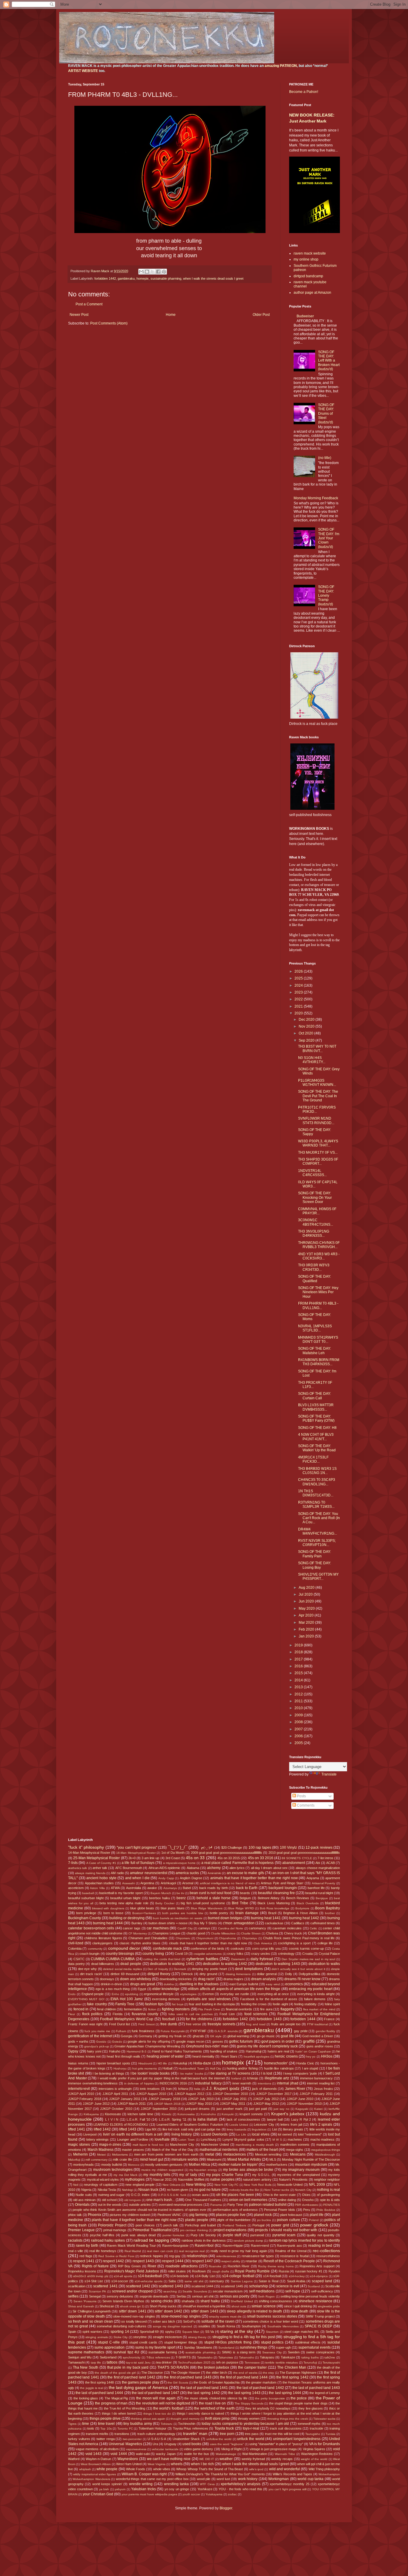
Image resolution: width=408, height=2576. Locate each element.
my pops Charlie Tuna (225, 2175)
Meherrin (80, 2154)
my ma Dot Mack (125, 2175)
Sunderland (226, 2348)
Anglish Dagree (191, 1878)
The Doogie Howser (185, 2373)
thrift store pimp (217, 2419)
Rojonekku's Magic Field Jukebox (132, 2271)
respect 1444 (173, 2261)
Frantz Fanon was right (85, 2024)
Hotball (167, 2068)
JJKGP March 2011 (132, 2104)
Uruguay (170, 2444)
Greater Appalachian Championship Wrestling (147, 2046)
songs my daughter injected (172, 2326)
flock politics (92, 2014)
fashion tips (154, 2004)
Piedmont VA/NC (169, 2215)
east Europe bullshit (244, 1984)
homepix (143, 278)
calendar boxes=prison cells (91, 1928)
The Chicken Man (292, 2367)
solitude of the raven (218, 2321)
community (95, 1949)
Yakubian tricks (144, 2489)
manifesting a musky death (255, 2145)
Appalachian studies (99, 1883)
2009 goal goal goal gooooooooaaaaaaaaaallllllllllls (227, 1853)
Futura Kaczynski (173, 2031)
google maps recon (190, 2041)
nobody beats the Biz (244, 2190)
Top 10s (106, 2429)
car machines (158, 1928)
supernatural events (315, 2347)
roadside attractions (182, 2266)
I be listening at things (108, 2073)
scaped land (322, 2281)
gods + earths (78, 2041)
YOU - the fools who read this (240, 2489)
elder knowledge (166, 1989)
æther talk (100, 1868)
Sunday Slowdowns (198, 2347)
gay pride (301, 2031)
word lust (223, 2479)
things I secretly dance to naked (201, 2413)
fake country (97, 2004)
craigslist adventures (208, 1954)
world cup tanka (310, 2479)
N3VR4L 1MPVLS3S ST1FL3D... (315, 1328)
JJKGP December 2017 (274, 2094)
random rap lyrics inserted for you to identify (304, 2240)
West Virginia (157, 2464)
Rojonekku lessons (82, 2271)
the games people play (141, 2382)
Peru (307, 2210)
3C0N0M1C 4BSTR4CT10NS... (316, 1222)
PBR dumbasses (306, 2205)
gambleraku (126, 278)
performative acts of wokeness (235, 2210)
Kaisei (318, 2109)
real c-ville (76, 2251)
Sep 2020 (307, 1040)
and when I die (137, 1878)
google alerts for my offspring (149, 2041)
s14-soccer (120, 2281)
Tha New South (86, 2367)
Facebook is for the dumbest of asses (269, 1999)
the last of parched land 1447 (155, 2393)
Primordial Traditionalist (152, 2230)
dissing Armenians (238, 1974)
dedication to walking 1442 (225, 1964)
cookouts (237, 1949)
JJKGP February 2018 (85, 2099)
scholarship (259, 2286)
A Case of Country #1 (101, 1863)
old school (109, 2200)
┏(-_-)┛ (207, 1848)
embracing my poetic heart (310, 1989)
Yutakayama (214, 2494)
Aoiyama (313, 1878)
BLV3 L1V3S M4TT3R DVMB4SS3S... (316, 1407)
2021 (299, 1006)
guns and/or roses (320, 2046)
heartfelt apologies (257, 2057)
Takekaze (288, 2357)
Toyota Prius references (191, 2428)
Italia (197, 2089)
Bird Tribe (240, 1903)
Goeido (101, 2042)
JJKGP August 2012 (189, 2094)
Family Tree (125, 2004)
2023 (299, 992)
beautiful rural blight (319, 1893)
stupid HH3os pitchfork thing (228, 2342)
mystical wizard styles (103, 2179)
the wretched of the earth (214, 2408)
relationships (197, 2256)
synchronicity (132, 2357)
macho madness (323, 2139)
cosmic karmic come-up (306, 1949)
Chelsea (272, 1933)
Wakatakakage (226, 2454)
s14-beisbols (180, 2276)
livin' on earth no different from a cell (133, 2134)
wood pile (204, 2479)
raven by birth (87, 2246)
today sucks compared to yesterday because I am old (245, 2424)
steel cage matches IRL (302, 2332)
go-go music (266, 2036)
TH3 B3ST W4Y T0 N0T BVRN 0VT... (317, 1049)
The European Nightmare (298, 2373)
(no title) (325, 458)
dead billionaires (103, 1964)
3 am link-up (150, 1858)
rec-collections (326, 2251)
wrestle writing (141, 2484)
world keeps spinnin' (107, 2484)
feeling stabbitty (305, 2004)
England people (93, 1994)
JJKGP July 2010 (201, 2099)
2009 (299, 1715)
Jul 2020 (306, 1594)
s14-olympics (319, 2276)
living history (182, 2134)
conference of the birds (207, 1949)
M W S (277, 2140)
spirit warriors (92, 2332)
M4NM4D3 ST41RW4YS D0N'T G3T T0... (318, 1340)
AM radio (117, 1873)
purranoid (257, 2235)
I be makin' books (191, 2074)
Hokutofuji (180, 2063)
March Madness (101, 2150)
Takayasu (267, 2357)
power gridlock (314, 2225)
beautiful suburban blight (86, 1898)
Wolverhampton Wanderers (91, 2479)
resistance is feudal (294, 2256)
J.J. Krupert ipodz (223, 2088)
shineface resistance (316, 2301)
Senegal (95, 2296)
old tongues (132, 2200)
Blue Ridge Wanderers (207, 1908)
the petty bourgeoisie (270, 2398)
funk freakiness (143, 2031)
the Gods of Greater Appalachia (217, 2382)
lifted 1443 (128, 2129)
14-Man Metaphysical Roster (89, 1853)
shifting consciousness (276, 2301)
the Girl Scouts (178, 2383)
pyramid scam (284, 2235)
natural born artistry (257, 2179)
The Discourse (152, 2373)
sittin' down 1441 (133, 2311)
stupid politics (272, 2342)
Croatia (307, 1954)
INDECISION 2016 (173, 2083)
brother (330, 1913)
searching (170, 2291)
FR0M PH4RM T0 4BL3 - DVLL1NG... (318, 1305)
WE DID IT (207, 2459)
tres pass (252, 2434)
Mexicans (298, 2154)
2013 (299, 1687)
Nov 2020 (307, 1026)
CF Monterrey (138, 1933)
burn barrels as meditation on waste (178, 1918)
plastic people (197, 2220)
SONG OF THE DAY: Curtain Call (315, 1396)
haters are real (278, 2051)
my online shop (306, 259)
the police (299, 2398)
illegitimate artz (277, 2078)
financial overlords (239, 2009)
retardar (251, 2261)
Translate (329, 1774)
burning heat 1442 (304, 1918)
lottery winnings (98, 2139)
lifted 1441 (77, 2129)
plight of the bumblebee (234, 2220)
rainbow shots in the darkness (204, 2240)
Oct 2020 (306, 1033)
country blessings (120, 1954)
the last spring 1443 (244, 2393)
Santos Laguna (242, 2281)
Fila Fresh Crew (209, 2009)
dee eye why (87, 1969)
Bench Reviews (298, 1898)
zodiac (232, 2494)
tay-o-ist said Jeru (138, 2363)
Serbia (181, 2296)
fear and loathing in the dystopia (212, 2004)
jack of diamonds (264, 2089)
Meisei (101, 2155)
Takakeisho (205, 2357)
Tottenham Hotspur (153, 2428)
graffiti (309, 2041)
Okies (306, 2195)
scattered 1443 (171, 2286)
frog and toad (256, 2024)
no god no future (207, 2190)
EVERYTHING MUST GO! (86, 1999)
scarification (77, 2286)
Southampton (251, 2326)
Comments (305, 1805)
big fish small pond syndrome (203, 1903)
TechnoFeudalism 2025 (194, 2363)
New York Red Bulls (258, 2185)
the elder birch (217, 2373)
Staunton (272, 2332)
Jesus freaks (323, 2089)
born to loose (113, 1913)
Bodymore (302, 1908)
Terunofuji (310, 2363)
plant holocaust (291, 2215)
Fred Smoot (147, 2024)
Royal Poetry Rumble (252, 2271)
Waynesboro (128, 2459)
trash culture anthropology (156, 2434)
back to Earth (247, 1888)
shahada (188, 2301)
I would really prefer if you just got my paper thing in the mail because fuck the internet (161, 2078)
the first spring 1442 (292, 2377)
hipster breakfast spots (113, 2063)
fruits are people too (286, 2024)
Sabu (172, 2281)
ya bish (104, 2489)
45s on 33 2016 (261, 1858)
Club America (263, 1943)
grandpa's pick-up (96, 2046)
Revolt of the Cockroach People (289, 2261)
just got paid (258, 2109)
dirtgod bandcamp (308, 276)
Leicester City (264, 2125)
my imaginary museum (301, 2170)
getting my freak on (172, 2036)
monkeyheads (83, 2165)
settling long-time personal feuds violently (310, 2296)
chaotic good (196, 1933)
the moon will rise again (156, 2398)
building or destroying (127, 1918)
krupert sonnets (251, 2114)
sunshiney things (254, 2347)
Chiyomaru (183, 1938)
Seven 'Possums (85, 2301)
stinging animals (97, 2337)
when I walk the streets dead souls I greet (213, 278)
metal (210, 2154)
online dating (287, 2200)
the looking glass (86, 2398)
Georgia (126, 2036)
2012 (299, 1694)
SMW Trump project (320, 2316)
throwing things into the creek (288, 2419)
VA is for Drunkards (325, 2444)
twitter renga (106, 2439)
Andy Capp (166, 1878)
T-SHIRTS (183, 2357)
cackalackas (274, 1923)
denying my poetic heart (209, 1969)
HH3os (327, 2056)
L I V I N (112, 2119)
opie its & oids (330, 2200)
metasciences (235, 2154)
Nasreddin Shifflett (191, 2179)
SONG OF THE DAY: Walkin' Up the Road (317, 1448)
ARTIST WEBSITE (83, 71)
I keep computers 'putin (300, 2073)
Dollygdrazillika (309, 1974)
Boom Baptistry (328, 1908)
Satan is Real (269, 2281)
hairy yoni (94, 2051)
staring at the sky (237, 2331)
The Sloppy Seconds (249, 2403)
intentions (264, 2083)
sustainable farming (163, 2352)
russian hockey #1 (309, 2271)
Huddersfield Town (191, 2068)
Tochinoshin (187, 2424)
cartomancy (257, 1928)
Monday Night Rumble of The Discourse (311, 2159)
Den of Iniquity (158, 1969)
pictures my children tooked (130, 2215)
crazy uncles (261, 1954)
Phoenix (95, 2215)
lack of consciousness (243, 2119)
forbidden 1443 (269, 2019)
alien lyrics (237, 1868)
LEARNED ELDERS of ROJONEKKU (121, 2125)
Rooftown (199, 2271)
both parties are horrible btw (183, 1913)
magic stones (79, 2145)
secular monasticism (228, 2291)
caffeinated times (323, 1923)
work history (248, 2479)
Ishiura (183, 2089)
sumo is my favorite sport (155, 2347)
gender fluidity (326, 2031)
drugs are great (143, 1984)
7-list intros (325, 1858)
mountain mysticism (311, 2165)
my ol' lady (188, 2175)
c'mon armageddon (238, 1923)
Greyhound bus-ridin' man (207, 2046)
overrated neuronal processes (181, 2205)
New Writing (196, 2185)
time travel (106, 2424)
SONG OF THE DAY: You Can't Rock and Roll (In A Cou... (319, 1518)
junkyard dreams (197, 2109)
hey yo (311, 2057)
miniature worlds (185, 2159)
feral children (106, 2009)
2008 (299, 1722)
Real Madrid (133, 2251)
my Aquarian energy (203, 2170)
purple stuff (232, 2235)
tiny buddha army (138, 2424)
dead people (131, 1964)
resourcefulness (328, 2256)
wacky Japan (166, 2454)
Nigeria (86, 2190)
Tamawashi (76, 2362)
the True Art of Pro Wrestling (125, 2408)
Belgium (245, 1898)
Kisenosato (113, 2114)
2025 (299, 978)
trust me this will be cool (282, 2434)
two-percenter (132, 2439)
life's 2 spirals (321, 2125)
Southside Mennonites (283, 2326)
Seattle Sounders (195, 2291)
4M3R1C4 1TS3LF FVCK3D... (313, 1459)
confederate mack (167, 1949)
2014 (299, 1680)
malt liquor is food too (148, 2145)
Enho (115, 1994)
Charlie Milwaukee (223, 1933)
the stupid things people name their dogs (298, 2403)
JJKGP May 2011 (233, 2104)
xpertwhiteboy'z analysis (241, 2484)
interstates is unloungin (115, 2089)
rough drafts (221, 2271)
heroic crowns (286, 2056)
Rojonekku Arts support (317, 2266)
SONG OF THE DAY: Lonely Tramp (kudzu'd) (326, 596)
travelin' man (195, 2433)
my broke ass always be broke (248, 2170)
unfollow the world (219, 2439)
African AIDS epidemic (165, 1868)
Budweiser (305, 316)
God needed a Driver (318, 2036)
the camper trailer (252, 2367)
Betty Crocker (165, 1903)
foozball (169, 2019)
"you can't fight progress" (137, 1848)
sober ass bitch (164, 2321)
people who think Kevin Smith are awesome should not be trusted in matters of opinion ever (139, 2210)
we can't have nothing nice (169, 2459)
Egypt (142, 1989)
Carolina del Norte (231, 1928)
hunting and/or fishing (242, 2068)
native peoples (222, 2179)
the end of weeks (245, 2373)
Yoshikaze (205, 2489)
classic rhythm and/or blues (140, 1943)
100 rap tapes (260, 1848)
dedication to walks (324, 1964)
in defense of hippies (139, 2083)
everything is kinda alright (316, 1994)
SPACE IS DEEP (318, 2326)
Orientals (82, 2205)
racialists (75, 2240)
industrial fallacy (208, 2083)
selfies (73, 2296)
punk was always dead (138, 2235)
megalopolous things (326, 2150)
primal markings (115, 2230)
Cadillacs (298, 1923)
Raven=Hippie (233, 2246)
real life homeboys (103, 2251)
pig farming (198, 2215)
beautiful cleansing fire (276, 1893)
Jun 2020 (307, 1601)
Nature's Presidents (293, 2179)
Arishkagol (168, 1883)
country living (153, 1954)
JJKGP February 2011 (316, 2094)
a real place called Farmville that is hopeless (238, 1863)
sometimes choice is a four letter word (270, 2321)
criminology (286, 1954)
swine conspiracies (320, 2352)
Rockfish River (238, 2266)
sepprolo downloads (154, 2296)
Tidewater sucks (324, 2419)
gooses (218, 2041)
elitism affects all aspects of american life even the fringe (234, 1989)
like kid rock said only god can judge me (191, 2129)
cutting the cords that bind (162, 1959)
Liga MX (151, 2129)
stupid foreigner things (181, 2342)
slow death (299, 2311)
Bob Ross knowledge (275, 1908)
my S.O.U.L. (261, 2175)
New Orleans (171, 2185)
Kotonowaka (186, 2114)
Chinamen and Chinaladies (148, 1938)
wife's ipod (256, 2469)
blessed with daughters (108, 1908)
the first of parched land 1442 (131, 2377)
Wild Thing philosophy (324, 2469)
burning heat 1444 (108, 1923)
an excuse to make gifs (245, 1873)
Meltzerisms (120, 2155)
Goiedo (117, 2042)
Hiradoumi (145, 2063)
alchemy (214, 1868)
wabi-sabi (143, 2454)
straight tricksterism (167, 2337)
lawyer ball (275, 2119)
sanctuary (217, 2281)
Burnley (137, 1923)
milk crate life (122, 2159)
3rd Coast (173, 1858)
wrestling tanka (176, 2484)
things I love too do (157, 2414)
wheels (177, 2464)
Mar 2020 (307, 1623)
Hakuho (115, 2051)
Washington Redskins (317, 2454)
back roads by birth (214, 1888)
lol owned (285, 2134)
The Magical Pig (116, 2398)
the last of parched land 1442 (260, 2388)
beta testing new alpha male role (124, 1903)
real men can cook (160, 2251)
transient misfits (97, 2434)
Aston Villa (97, 1888)
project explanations (230, 2230)
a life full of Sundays (138, 1863)
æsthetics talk (78, 1868)
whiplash (85, 2469)
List (275, 2129)
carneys (204, 1928)
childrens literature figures (103, 1938)
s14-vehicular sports (149, 2281)
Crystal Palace (329, 1954)
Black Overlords (308, 1903)
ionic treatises (150, 2089)
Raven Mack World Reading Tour (131, 2246)
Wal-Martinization (255, 2454)
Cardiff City (185, 1928)
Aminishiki (214, 1873)
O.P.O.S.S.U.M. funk (172, 2195)
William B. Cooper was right (144, 2474)
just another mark (230, 2109)
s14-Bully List (205, 2276)
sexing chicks (162, 2301)
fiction (152, 2009)
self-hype (293, 2291)
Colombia (75, 1949)
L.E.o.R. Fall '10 (138, 2119)
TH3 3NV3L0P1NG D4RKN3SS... (314, 1233)
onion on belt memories (248, 2200)
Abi (318, 1863)
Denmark (180, 1969)
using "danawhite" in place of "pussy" (276, 2444)
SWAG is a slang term (239, 2352)
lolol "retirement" (310, 2134)
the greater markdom (261, 2382)
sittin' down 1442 (168, 2311)
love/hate (162, 2139)
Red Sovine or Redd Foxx (116, 2256)
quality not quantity (321, 2235)
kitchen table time (140, 2114)
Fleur (72, 2014)
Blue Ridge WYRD (241, 1908)
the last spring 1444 (285, 2393)
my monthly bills (157, 2175)
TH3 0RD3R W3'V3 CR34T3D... (314, 1267)
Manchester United (215, 2145)
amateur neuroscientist (148, 1873)
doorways (107, 1979)
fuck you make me (97, 2031)
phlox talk (75, 2215)
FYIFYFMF (198, 2031)
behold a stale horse (214, 1898)
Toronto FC (125, 2429)
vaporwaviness (136, 2449)
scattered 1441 (105, 2286)
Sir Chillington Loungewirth (92, 2311)
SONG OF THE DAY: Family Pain (315, 1554)
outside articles (140, 2205)
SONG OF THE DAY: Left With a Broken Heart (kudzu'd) (329, 361)
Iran (169, 2089)
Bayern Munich (161, 1893)
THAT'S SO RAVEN (173, 2367)
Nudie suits (84, 2195)
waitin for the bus (197, 2454)
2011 (299, 1701)
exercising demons (166, 1999)
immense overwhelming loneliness (93, 2083)
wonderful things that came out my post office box (152, 2479)
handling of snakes (224, 2051)
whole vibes (162, 2469)
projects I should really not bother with (286, 2230)
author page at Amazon (312, 293)
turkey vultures (79, 2439)
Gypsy (73, 2051)
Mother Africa (199, 2165)
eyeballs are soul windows (209, 1999)
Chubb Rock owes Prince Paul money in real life (299, 1938)
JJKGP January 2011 (125, 2099)
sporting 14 (120, 2332)
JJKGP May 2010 (199, 2104)
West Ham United (129, 2464)
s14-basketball (150, 2276)
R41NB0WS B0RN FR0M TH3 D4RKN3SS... (319, 1362)
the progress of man (111, 2403)
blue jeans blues (173, 1908)
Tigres (72, 2424)
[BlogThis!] (147, 272)
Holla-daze (202, 2063)
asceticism (76, 1888)
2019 (299, 1645)
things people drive (105, 2419)
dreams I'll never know (302, 1979)
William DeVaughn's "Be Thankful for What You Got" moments (220, 2474)
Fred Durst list (120, 2024)
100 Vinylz (289, 1848)
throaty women (249, 2419)
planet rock (263, 2215)
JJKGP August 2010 (151, 2094)
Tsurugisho (313, 2434)
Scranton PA (98, 2291)
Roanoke (215, 2266)
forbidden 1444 (303, 2019)
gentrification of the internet (90, 2036)
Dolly (289, 1974)
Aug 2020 (307, 1588)
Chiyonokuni (205, 1938)
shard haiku (210, 2301)
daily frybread (262, 1959)
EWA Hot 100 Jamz (127, 1999)
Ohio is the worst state (279, 2195)
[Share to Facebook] (158, 272)
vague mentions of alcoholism (97, 2449)
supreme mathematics (86, 2352)
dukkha (169, 1984)
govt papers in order (278, 2041)
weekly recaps (282, 2459)
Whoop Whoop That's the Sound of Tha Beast (210, 2469)
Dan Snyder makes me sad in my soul (308, 1959)
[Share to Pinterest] (164, 272)
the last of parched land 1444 (99, 2393)
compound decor (124, 1948)
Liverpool (90, 2134)
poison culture (289, 2220)
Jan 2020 (307, 1636)
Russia (284, 2271)
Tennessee (252, 2363)
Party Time (235, 2205)
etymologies (188, 1994)
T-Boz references (158, 2357)
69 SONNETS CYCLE (297, 1858)
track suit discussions (286, 2428)
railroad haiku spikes (108, 2240)
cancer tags (132, 1928)
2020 (299, 1013)
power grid (280, 2225)
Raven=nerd (260, 2246)
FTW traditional (317, 2024)
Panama (216, 2205)
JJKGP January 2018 (164, 2099)
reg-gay (175, 2256)
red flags (86, 2256)
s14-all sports (123, 2276)
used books (192, 2444)
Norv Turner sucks (277, 2190)
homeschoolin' (276, 2063)
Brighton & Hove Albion (300, 1913)
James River (295, 2089)
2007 (299, 1729)
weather (226, 2459)
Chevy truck (293, 1933)
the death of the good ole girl (115, 2373)
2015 (299, 1673)
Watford (74, 2459)
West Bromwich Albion (96, 2464)
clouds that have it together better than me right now (208, 1943)
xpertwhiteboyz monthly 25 (290, 2484)
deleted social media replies (122, 1969)
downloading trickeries (176, 1979)
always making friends (90, 1873)
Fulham (121, 2031)
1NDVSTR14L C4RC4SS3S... (312, 1173)
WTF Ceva (207, 2484)
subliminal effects (308, 2342)
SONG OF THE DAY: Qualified (315, 1279)
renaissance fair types (258, 2256)
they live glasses (311, 2408)
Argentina (147, 1883)
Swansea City (272, 2352)
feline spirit (332, 2004)
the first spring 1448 (100, 2382)
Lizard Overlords (214, 2134)
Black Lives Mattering (273, 1903)
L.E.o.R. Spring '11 (173, 2119)
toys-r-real (251, 2428)
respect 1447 (202, 2261)
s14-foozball (272, 2276)
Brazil (272, 1913)
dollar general (267, 1974)
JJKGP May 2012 (266, 2104)
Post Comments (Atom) (109, 323)
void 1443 (94, 2454)
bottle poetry (219, 1913)
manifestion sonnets (295, 2145)
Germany (145, 2036)
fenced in (81, 2009)
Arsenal (188, 1883)
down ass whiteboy (136, 1979)
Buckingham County (85, 1918)
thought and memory (185, 2419)
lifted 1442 (102, 2129)
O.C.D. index (140, 2195)
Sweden (294, 2352)
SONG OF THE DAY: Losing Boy (315, 1565)
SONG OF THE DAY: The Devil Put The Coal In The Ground (318, 1096)
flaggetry (287, 2009)
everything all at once (273, 1994)
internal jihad (288, 2083)
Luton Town (187, 2140)
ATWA (115, 1888)
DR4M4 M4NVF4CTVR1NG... (317, 1531)
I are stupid (310, 2068)
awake (152, 1888)
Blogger (226, 2508)
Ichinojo (253, 2078)
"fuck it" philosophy (86, 1847)
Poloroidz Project (112, 2225)
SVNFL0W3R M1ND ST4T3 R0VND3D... (316, 1121)
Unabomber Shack (186, 2439)
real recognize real (192, 2251)
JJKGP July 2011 (234, 2099)
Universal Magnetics (125, 2444)
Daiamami (238, 1959)
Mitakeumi (214, 2159)
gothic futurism (241, 2041)
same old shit (194, 2281)
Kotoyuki (228, 2114)
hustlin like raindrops (279, 2068)
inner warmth (242, 2083)
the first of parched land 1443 (188, 2377)
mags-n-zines (110, 2145)
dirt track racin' (91, 1974)
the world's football (168, 2408)
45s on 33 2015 (229, 1858)
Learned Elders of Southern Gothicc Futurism (190, 2125)
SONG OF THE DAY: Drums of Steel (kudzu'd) (326, 414)
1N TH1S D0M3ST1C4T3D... (316, 1493)
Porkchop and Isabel (200, 2225)
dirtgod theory (159, 1974)
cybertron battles (202, 1959)
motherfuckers (277, 2165)
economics (294, 1984)
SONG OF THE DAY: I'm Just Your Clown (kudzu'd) (329, 538)
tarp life (96, 2363)
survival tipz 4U (126, 2352)
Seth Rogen (266, 2296)
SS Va (210, 2332)
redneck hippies (151, 2256)
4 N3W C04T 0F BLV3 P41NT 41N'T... (316, 1437)
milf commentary (96, 2160)
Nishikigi (127, 2190)
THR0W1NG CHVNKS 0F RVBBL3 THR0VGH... (319, 1245)
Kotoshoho (208, 2114)
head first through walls (124, 2056)
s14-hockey (297, 2276)
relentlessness (226, 2256)
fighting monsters (176, 2009)
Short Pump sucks (163, 2306)
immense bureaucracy (317, 2078)
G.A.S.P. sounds (226, 2031)
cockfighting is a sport (295, 1943)
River (152, 2266)
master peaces (133, 2150)
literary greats (293, 2129)
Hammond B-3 (137, 2051)
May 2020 (307, 1608)
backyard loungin (283, 1888)
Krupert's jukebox (288, 2114)
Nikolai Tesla (107, 2190)
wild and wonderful (285, 2469)
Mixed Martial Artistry (244, 2159)
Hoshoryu (120, 2068)
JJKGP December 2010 (230, 2094)
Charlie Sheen (251, 1933)
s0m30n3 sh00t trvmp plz (91, 2276)
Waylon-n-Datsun (98, 2459)
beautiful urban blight (125, 1898)
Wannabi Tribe (285, 2454)
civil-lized (76, 1943)
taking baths (310, 2357)
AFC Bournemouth (129, 1868)
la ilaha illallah (205, 2119)
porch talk (171, 2225)
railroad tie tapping (151, 2240)
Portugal (258, 2225)
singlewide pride (329, 2306)
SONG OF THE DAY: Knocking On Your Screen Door (315, 1197)
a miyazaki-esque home (180, 1863)
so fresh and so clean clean (91, 2321)
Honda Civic (305, 2063)
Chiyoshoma (227, 1938)
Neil (76, 2185)
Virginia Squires (314, 2449)
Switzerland (108, 2357)
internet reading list (321, 2083)
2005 (299, 1743)
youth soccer (191, 2494)
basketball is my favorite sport (121, 1893)
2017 (299, 1659)
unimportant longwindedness (297, 2439)
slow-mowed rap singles (181, 2316)
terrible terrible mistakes (282, 2363)
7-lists (73, 1863)
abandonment (294, 1863)
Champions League (166, 1933)
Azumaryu (170, 1888)
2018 (299, 1652)
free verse (193, 2024)
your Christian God (98, 2494)
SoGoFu (189, 2321)
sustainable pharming (166, 278)
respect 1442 (113, 2261)
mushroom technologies (113, 2170)
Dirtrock (187, 1974)
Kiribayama (91, 2114)
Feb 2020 (307, 1629)
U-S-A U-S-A (157, 2439)
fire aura (266, 2009)
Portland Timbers (234, 2225)
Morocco (134, 2165)
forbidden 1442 (105, 278)
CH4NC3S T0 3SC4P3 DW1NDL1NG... (317, 1482)
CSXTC (79, 1959)
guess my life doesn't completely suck (267, 2046)
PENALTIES (332, 2205)
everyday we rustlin (235, 1994)
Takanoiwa (226, 2357)
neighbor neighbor (327, 2179)
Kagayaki (302, 2109)
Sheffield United (242, 2301)
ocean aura (200, 2195)
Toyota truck (224, 2428)
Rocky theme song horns (276, 2266)
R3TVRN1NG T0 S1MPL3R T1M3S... (316, 1504)
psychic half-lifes (102, 2235)
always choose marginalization (318, 1868)
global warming (238, 2036)
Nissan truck (148, 2190)
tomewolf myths (309, 2424)
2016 (299, 1666)
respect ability (231, 2261)
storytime (140, 2337)
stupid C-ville (109, 2342)
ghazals (198, 2036)
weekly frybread (253, 2459)
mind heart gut (151, 2159)
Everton (208, 1994)
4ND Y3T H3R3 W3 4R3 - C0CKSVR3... (319, 1256)
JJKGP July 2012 (266, 2099)
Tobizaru (167, 2424)
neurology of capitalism (101, 2185)
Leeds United (239, 2125)
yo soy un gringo (177, 2489)
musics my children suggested (162, 2170)
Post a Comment (89, 304)
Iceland (236, 2078)
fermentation (133, 2009)
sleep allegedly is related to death (254, 2311)
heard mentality (203, 2056)
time (86, 2424)
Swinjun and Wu (80, 2357)
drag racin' (207, 1979)
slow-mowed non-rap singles (134, 2316)
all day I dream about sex (269, 1868)
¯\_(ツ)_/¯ (178, 1847)
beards (245, 1893)
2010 (299, 1708)
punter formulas (173, 2235)
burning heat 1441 (266, 1918)
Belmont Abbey (269, 1898)
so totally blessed (134, 2321)
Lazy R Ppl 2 (301, 2119)
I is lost (266, 2073)
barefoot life (316, 1888)
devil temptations (249, 1969)
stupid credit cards (143, 2342)
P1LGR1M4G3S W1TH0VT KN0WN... (317, 1083)
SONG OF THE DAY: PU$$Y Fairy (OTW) (316, 1418)
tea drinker (164, 2362)
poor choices (145, 2225)
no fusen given (178, 2190)
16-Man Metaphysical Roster (136, 1853)
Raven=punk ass (289, 2246)
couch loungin (89, 1954)
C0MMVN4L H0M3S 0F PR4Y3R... (317, 1211)
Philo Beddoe (326, 2210)
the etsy (268, 2373)
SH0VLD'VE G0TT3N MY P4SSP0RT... (318, 1576)
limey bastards (237, 2129)
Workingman (279, 2479)
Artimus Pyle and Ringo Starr (282, 1883)
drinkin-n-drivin (111, 1984)
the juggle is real (92, 2388)
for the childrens (199, 2019)
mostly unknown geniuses (164, 2165)
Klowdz (167, 2114)
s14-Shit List (94, 2281)
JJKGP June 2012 (96, 2104)
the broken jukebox (213, 2367)
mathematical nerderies (219, 2150)
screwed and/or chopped (132, 2291)
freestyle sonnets (221, 2024)
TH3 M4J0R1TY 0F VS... (318, 1152)
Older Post (261, 315)
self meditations (262, 2291)
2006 (299, 1736)
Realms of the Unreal (291, 2251)
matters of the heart (262, 2150)
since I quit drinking (298, 2306)
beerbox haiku (159, 1898)
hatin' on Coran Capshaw (313, 2051)
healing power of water (165, 2056)
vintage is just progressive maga (273, 2449)
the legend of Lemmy (325, 2393)
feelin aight (280, 2004)
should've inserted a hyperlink (204, 2306)
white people (107, 2469)
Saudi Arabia (296, 2281)
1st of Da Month (173, 1853)
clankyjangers (102, 1943)
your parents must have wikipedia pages (149, 2494)
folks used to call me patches (191, 2014)
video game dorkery (198, 2449)
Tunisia (330, 2434)
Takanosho (247, 2357)
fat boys (178, 2004)
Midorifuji (74, 2160)
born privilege (86, 1913)
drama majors (233, 1979)
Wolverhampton (329, 2474)
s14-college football (238, 2276)
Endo (72, 1994)
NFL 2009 (317, 2185)
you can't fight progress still (287, 2489)
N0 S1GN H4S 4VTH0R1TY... (312, 1060)
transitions (122, 2434)
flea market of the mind (319, 2009)
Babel (187, 1888)
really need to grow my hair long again (239, 2251)
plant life (317, 2215)
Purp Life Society (203, 2235)
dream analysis (264, 1979)
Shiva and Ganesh (81, 2306)
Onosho (308, 2200)
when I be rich (202, 2464)
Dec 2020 (307, 1020)
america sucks (187, 1873)
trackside (316, 2428)
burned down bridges (225, 1918)
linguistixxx (259, 2129)
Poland (314, 2220)
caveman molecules (287, 1928)
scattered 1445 (232, 2286)
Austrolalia (134, 1888)
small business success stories (272, 2316)
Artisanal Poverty (324, 1883)
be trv (180, 1893)
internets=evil (79, 2089)
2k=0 (132, 1858)
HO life (162, 2063)
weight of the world (314, 2459)
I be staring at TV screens (229, 2073)
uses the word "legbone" (227, 2444)
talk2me (330, 2357)
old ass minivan (84, 2200)
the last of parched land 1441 (204, 2388)
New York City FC (226, 2185)
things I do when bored (119, 2413)
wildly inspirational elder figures (95, 2474)
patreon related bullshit (268, 2205)
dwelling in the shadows (199, 1984)
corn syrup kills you (266, 1949)
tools (91, 2428)
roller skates (177, 2271)
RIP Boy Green (129, 2266)
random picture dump (248, 2241)
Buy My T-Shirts (205, 1923)
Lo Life (241, 2135)
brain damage (247, 1913)
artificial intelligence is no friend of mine (227, 1883)
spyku (170, 2332)
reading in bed (320, 2246)
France (329, 2019)
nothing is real (328, 2190)
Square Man (191, 2332)
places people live (231, 2215)
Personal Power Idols (280, 2210)
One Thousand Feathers (203, 2200)
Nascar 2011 (162, 2179)
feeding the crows (254, 2004)
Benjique (322, 1898)
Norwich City (303, 2190)
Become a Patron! (304, 92)
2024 (299, 985)
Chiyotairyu (250, 1938)
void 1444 (119, 2454)
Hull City (215, 2068)
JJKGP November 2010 (304, 2104)
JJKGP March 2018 (167, 2104)
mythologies (135, 2179)
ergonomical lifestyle (159, 1994)
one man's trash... (161, 2200)
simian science (264, 2306)
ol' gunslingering (328, 2195)
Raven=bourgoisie (175, 2246)
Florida (118, 2014)
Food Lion (227, 2014)
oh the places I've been (235, 2195)
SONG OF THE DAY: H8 (317, 1428)
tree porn (227, 2434)
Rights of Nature (95, 2266)
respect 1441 (84, 2261)
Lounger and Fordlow (133, 2139)
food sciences (256, 2014)
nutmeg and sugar (112, 2195)
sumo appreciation (109, 2347)
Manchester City (182, 2145)
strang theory (197, 2337)
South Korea (226, 2326)
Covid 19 (181, 1954)
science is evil (288, 2286)
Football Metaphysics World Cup (127, 2019)
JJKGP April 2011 (115, 2094)
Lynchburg (208, 2139)
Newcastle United (290, 2185)
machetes (295, 2139)
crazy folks (235, 1954)
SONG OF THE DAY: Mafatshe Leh (315, 1351)
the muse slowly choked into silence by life (216, 2398)
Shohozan (107, 2306)
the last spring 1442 (204, 2393)
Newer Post (79, 315)
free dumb (169, 2024)
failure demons (315, 1999)
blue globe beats (142, 1908)
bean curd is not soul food (211, 1893)
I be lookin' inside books (150, 2073)
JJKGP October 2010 (116, 2109)
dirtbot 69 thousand (125, 1974)
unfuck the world (251, 2439)
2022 (299, 999)
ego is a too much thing (113, 1989)
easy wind (273, 1984)
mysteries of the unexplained (299, 2175)
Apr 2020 (307, 1615)
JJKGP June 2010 (300, 2099)
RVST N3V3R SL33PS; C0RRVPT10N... (317, 1543)
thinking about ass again (148, 2419)
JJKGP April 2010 (81, 2094)
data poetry (76, 1964)
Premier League (81, 2230)
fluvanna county (145, 2014)
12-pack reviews (319, 1848)
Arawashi (128, 1883)
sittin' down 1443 (205, 2311)
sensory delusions (120, 2296)
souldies (204, 2326)
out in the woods (110, 2205)
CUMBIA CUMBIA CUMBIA (113, 1959)
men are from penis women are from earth (166, 2154)
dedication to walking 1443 (278, 1964)
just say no (281, 2109)
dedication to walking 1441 (172, 1964)
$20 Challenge (232, 1848)
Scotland (314, 2286)
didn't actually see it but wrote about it (298, 1969)
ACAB (330, 1863)
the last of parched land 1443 (316, 2388)
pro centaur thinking (194, 2230)
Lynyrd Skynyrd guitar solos (243, 2139)
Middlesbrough (325, 2155)
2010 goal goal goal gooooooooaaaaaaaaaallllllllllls (304, 1853)
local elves (261, 2134)
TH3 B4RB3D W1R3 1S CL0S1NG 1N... (317, 1471)
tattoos (112, 2362)
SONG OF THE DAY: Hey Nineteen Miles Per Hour (318, 1292)
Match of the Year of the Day (173, 2150)
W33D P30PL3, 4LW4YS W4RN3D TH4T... (318, 1143)
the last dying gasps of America (138, 2387)
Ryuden (334, 2271)
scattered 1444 (202, 2286)
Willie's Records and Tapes (292, 2474)
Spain (72, 2332)
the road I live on (213, 2403)
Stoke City (121, 2337)
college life (325, 1943)
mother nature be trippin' (238, 2165)
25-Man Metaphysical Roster (96, 1858)
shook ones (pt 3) (132, 2306)
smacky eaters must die (225, 2316)
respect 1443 (143, 2261)
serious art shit (203, 2296)
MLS (273, 2159)
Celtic (313, 1928)
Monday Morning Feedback (316, 498)
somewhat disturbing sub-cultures (122, 2326)
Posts (301, 1796)
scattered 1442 (138, 2286)
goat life (287, 2036)
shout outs (239, 2306)
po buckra (264, 2220)
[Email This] (141, 272)
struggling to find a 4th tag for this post (244, 2337)
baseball (88, 1893)
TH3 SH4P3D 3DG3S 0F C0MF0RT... (318, 1161)
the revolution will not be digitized (163, 2403)
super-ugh (283, 2347)
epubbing (132, 1994)
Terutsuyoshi (331, 2363)
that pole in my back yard (128, 2367)
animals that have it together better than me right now (254, 1878)
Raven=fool (204, 2246)
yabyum (120, 2489)
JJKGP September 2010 (159, 2109)
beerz (181, 1898)
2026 (299, 971)
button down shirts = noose (168, 1923)
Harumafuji (254, 2051)
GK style (216, 2036)
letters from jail (291, 2125)
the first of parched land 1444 (244, 2377)
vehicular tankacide (165, 2449)
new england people (140, 2185)
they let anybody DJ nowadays (268, 2408)
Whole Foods (136, 2469)
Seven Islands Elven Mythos (123, 2301)
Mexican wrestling (268, 2154)
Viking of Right (231, 2449)
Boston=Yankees (144, 1913)
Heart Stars (229, 2056)
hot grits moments (145, 2068)
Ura (155, 2444)
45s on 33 (195, 1858)
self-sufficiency (322, 2291)
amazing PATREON (281, 66)
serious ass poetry (235, 2296)
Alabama (193, 1868)
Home (171, 315)
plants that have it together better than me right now (134, 2220)
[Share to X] (153, 272)
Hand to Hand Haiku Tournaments (177, 2051)
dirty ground (208, 1974)
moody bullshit (112, 2165)
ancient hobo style (101, 1878)
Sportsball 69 (149, 2332)
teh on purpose (227, 2362)
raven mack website (310, 253)
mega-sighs (295, 2150)
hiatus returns (78, 2063)
